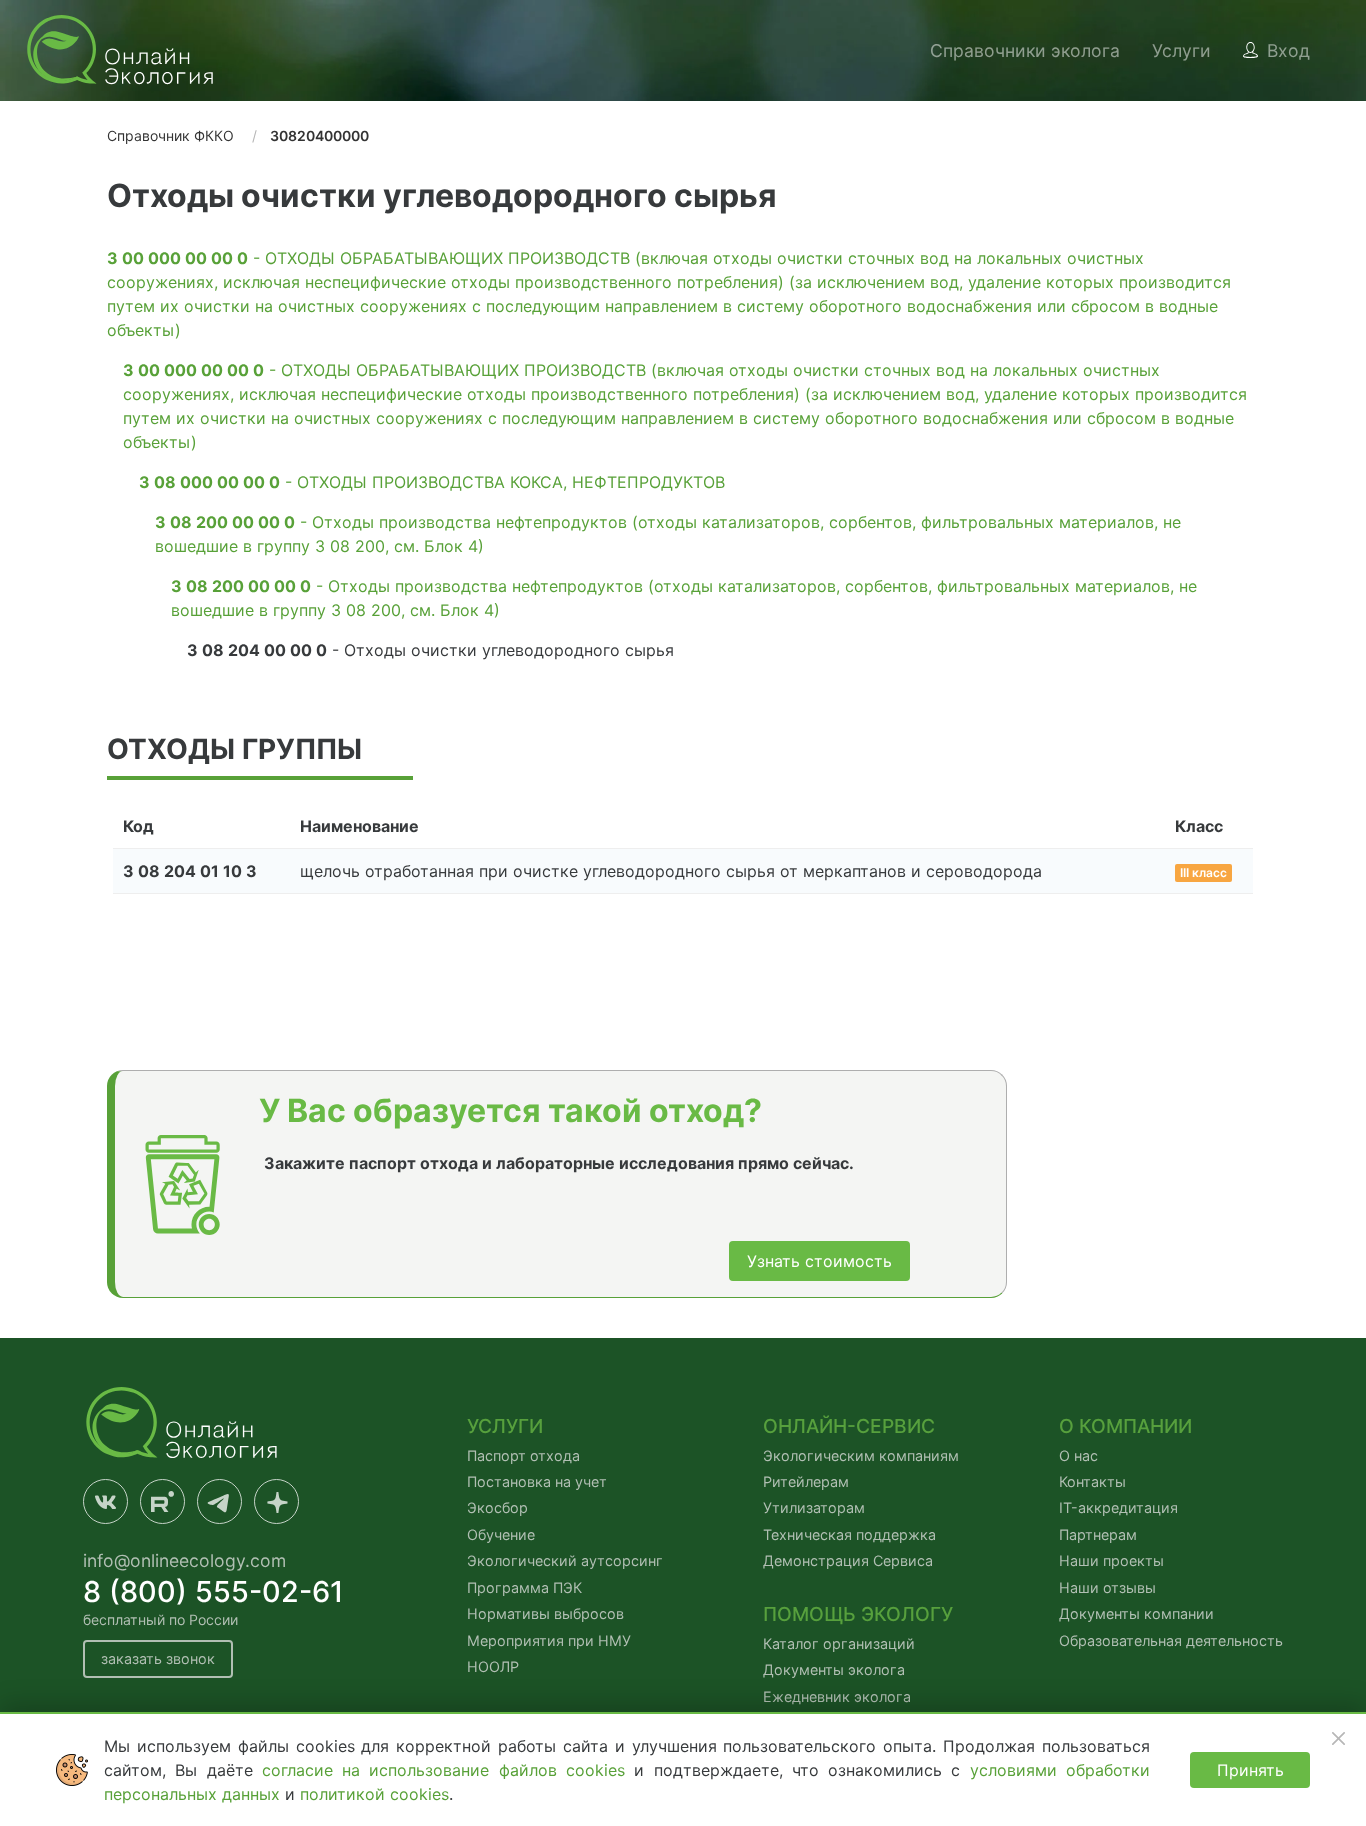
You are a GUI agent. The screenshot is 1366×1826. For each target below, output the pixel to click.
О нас (1078, 1455)
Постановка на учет (537, 1481)
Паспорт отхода (523, 1455)
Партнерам (1098, 1534)
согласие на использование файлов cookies (448, 1770)
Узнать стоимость (819, 1261)
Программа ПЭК (524, 1587)
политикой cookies (374, 1794)
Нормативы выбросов (545, 1613)
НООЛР (493, 1666)
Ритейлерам (806, 1481)
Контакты (1092, 1481)
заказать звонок (158, 1658)
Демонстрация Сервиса (848, 1560)
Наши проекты (1111, 1560)
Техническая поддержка (849, 1534)
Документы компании (1136, 1613)
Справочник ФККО (170, 135)
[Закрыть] (1338, 1738)
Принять (1250, 1770)
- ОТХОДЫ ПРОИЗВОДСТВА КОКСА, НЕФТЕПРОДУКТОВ (432, 482)
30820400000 (319, 135)
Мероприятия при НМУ (549, 1640)
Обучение (501, 1534)
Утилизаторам (814, 1507)
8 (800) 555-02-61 (213, 1591)
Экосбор (497, 1507)
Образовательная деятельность (1171, 1640)
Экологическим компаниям (861, 1455)
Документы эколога (834, 1669)
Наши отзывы (1107, 1587)
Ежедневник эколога (837, 1696)
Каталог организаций (839, 1643)
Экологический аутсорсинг (565, 1560)
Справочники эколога (1025, 50)
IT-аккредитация (1118, 1507)
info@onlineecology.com (184, 1560)
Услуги (1181, 50)
